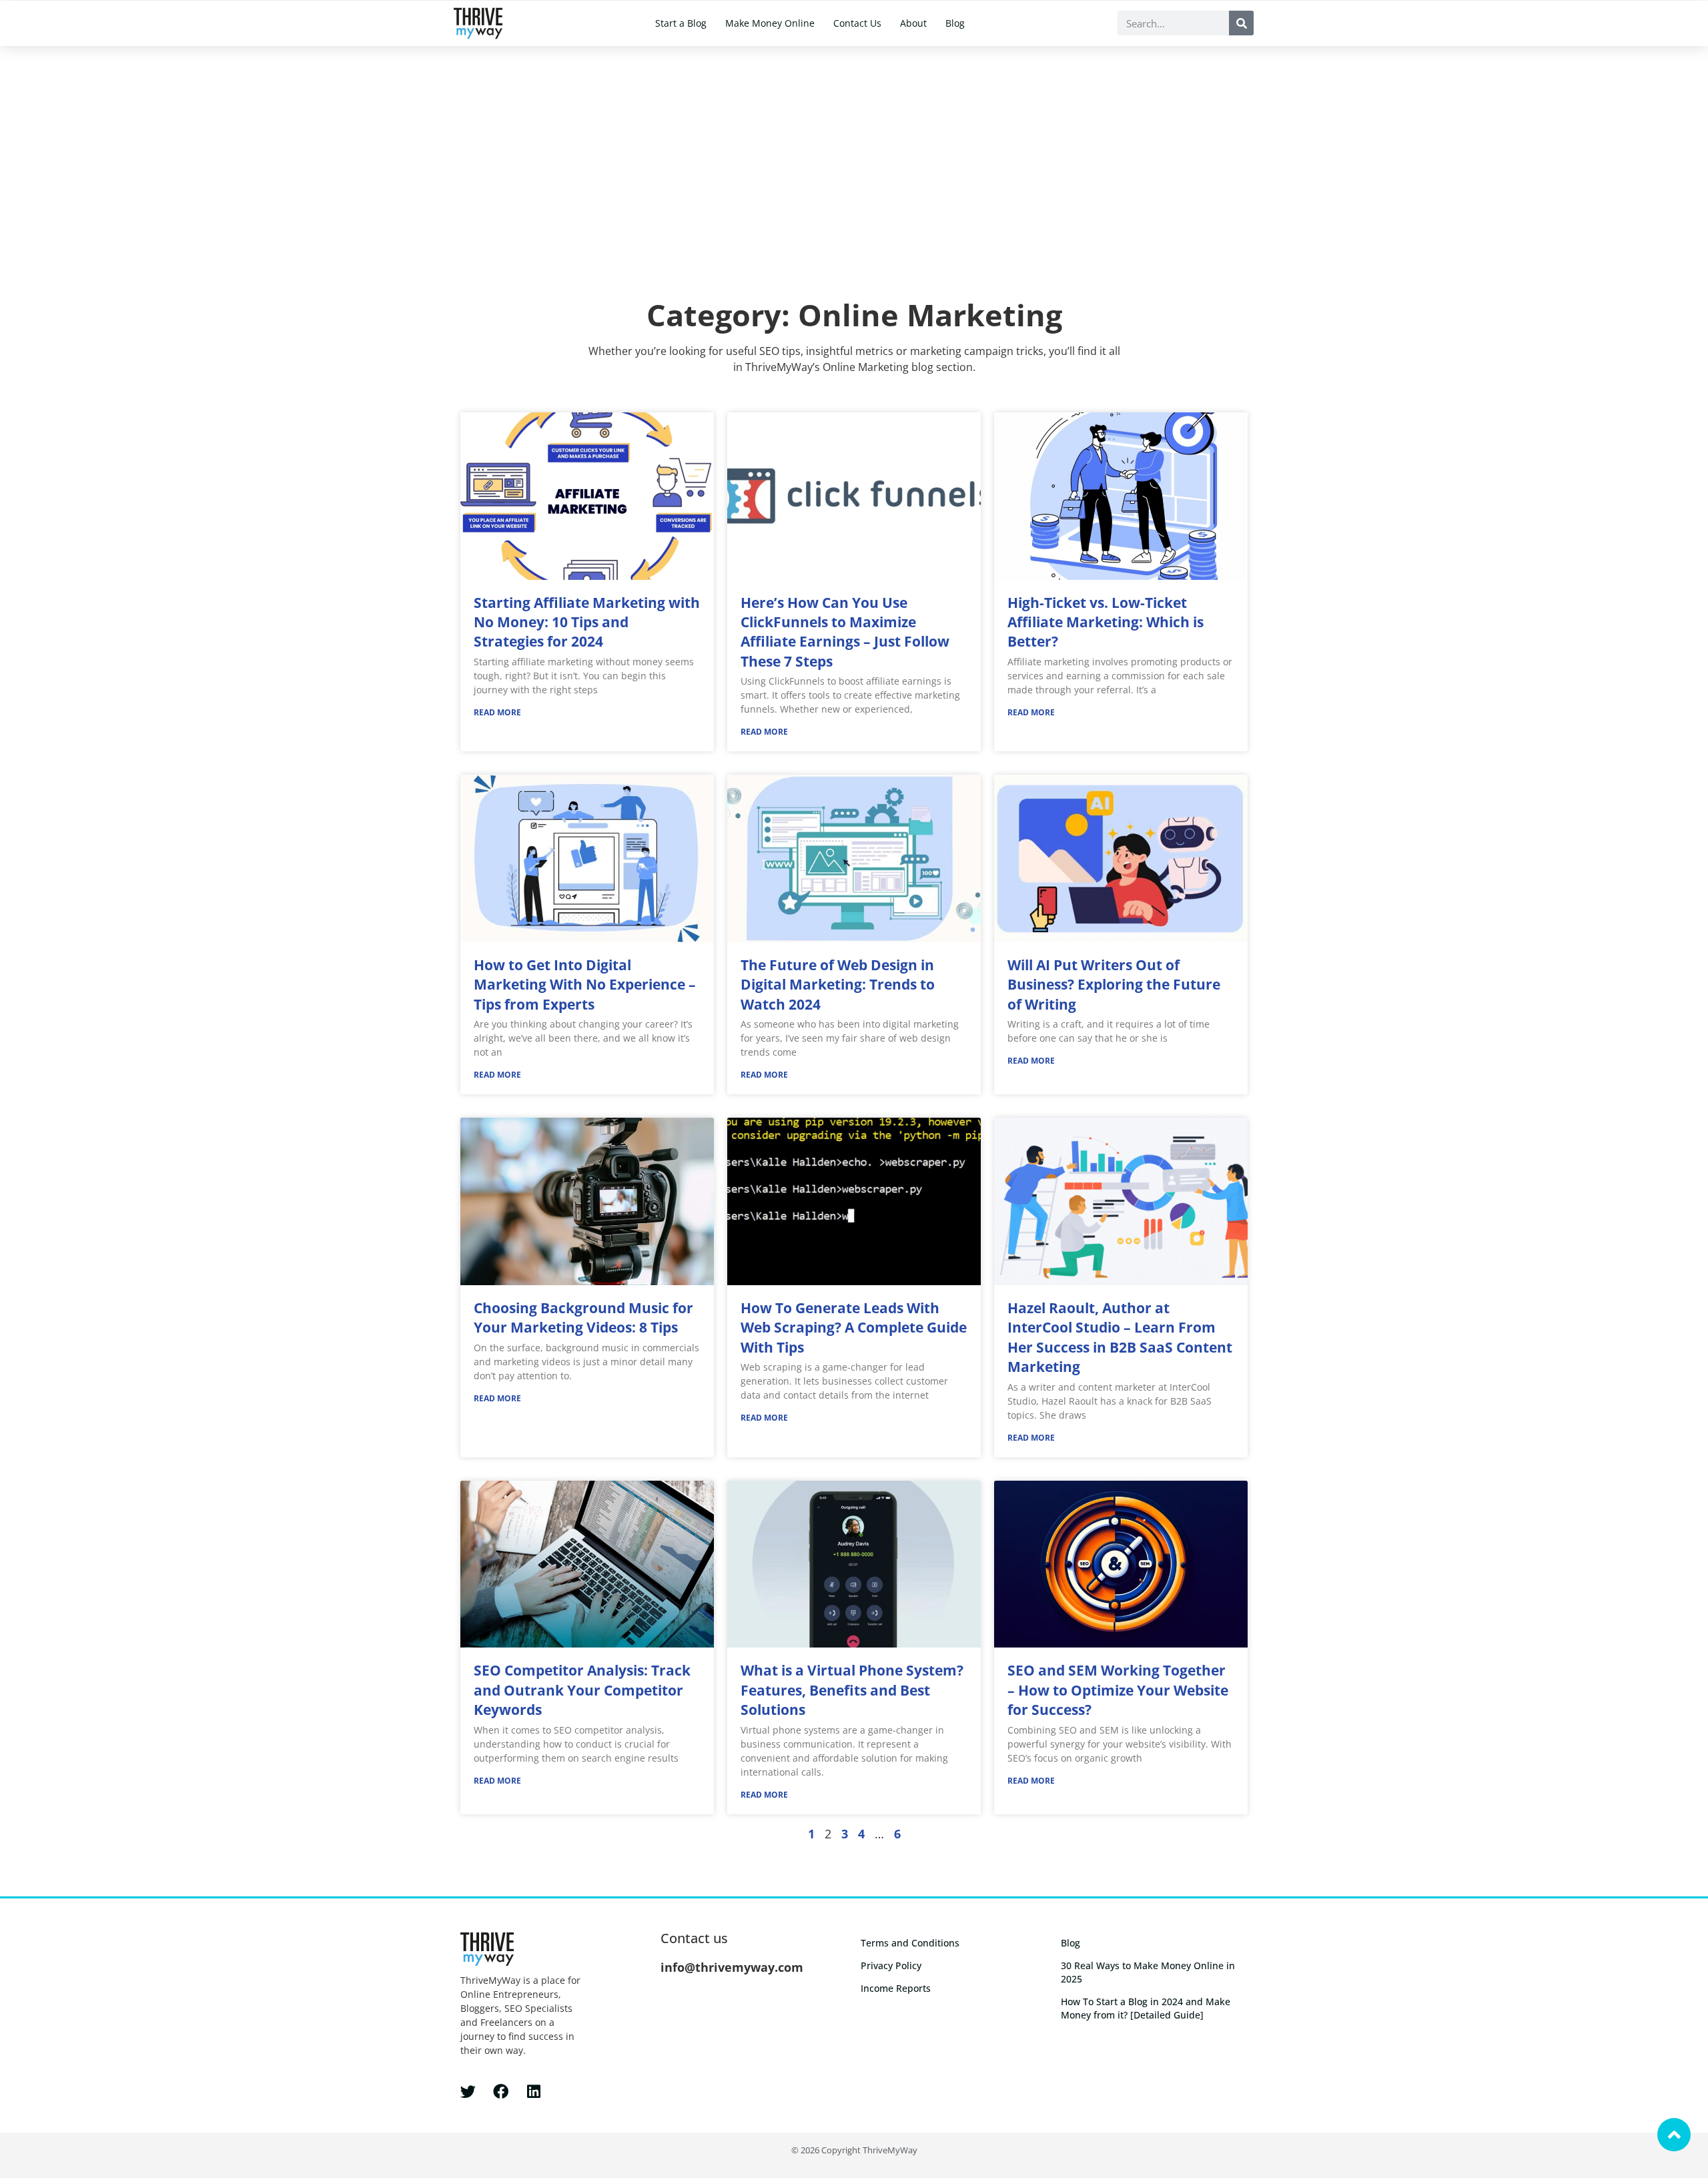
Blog (955, 23)
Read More (497, 712)
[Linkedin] (533, 2092)
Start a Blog (681, 23)
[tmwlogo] (478, 23)
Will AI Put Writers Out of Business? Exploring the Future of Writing (1114, 985)
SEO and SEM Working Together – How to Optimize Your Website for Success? (1118, 1690)
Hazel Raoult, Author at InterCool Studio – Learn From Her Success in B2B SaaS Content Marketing (1120, 1337)
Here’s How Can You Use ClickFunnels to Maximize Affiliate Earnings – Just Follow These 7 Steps (845, 632)
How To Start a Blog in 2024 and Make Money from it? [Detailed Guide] (1146, 2008)
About (913, 23)
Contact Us (857, 23)
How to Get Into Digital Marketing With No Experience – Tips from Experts (585, 985)
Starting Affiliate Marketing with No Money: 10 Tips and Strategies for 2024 (587, 622)
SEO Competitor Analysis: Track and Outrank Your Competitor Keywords (582, 1690)
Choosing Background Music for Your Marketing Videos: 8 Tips (583, 1318)
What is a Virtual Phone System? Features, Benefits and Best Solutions (852, 1690)
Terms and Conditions (910, 1943)
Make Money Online (770, 23)
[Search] (1241, 23)
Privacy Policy (891, 1965)
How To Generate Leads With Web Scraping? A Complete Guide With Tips (854, 1328)
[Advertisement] (854, 146)
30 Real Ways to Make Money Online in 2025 (1148, 1972)
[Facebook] (501, 2092)
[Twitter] (468, 2092)
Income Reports (896, 1988)
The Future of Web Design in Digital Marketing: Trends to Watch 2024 (838, 985)
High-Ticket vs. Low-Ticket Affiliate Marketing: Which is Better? (1106, 622)
